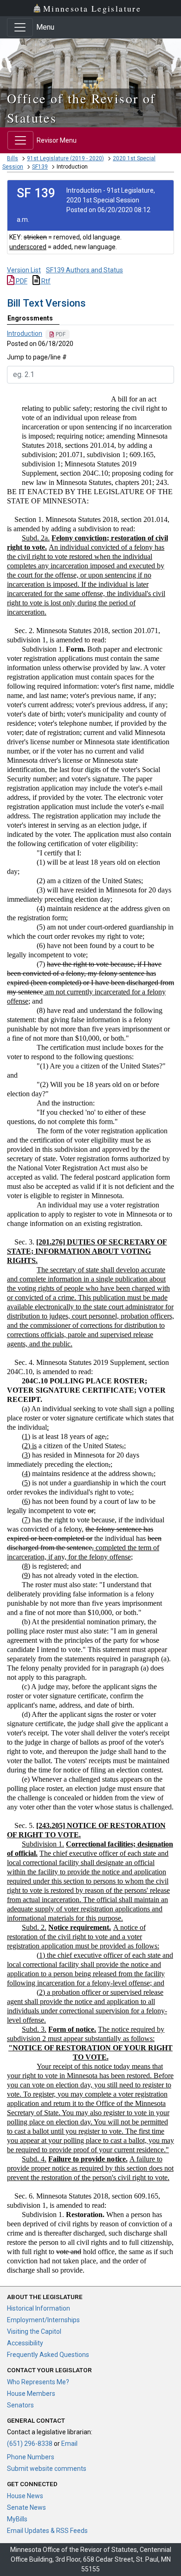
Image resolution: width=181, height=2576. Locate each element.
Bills (13, 158)
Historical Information (39, 2308)
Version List (24, 270)
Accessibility (25, 2343)
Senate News (26, 2507)
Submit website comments (47, 2469)
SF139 (40, 167)
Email (69, 2444)
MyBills (17, 2519)
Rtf (45, 281)
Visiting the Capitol (34, 2331)
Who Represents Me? (38, 2382)
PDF (21, 281)
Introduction (25, 333)
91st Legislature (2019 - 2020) (65, 158)
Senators (20, 2405)
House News (25, 2496)
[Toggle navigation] (20, 27)
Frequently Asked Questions (48, 2355)
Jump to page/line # (37, 357)
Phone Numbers (31, 2457)
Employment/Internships (43, 2320)
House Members (31, 2394)
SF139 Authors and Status (84, 270)
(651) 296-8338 (30, 2444)
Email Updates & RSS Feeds (47, 2531)
